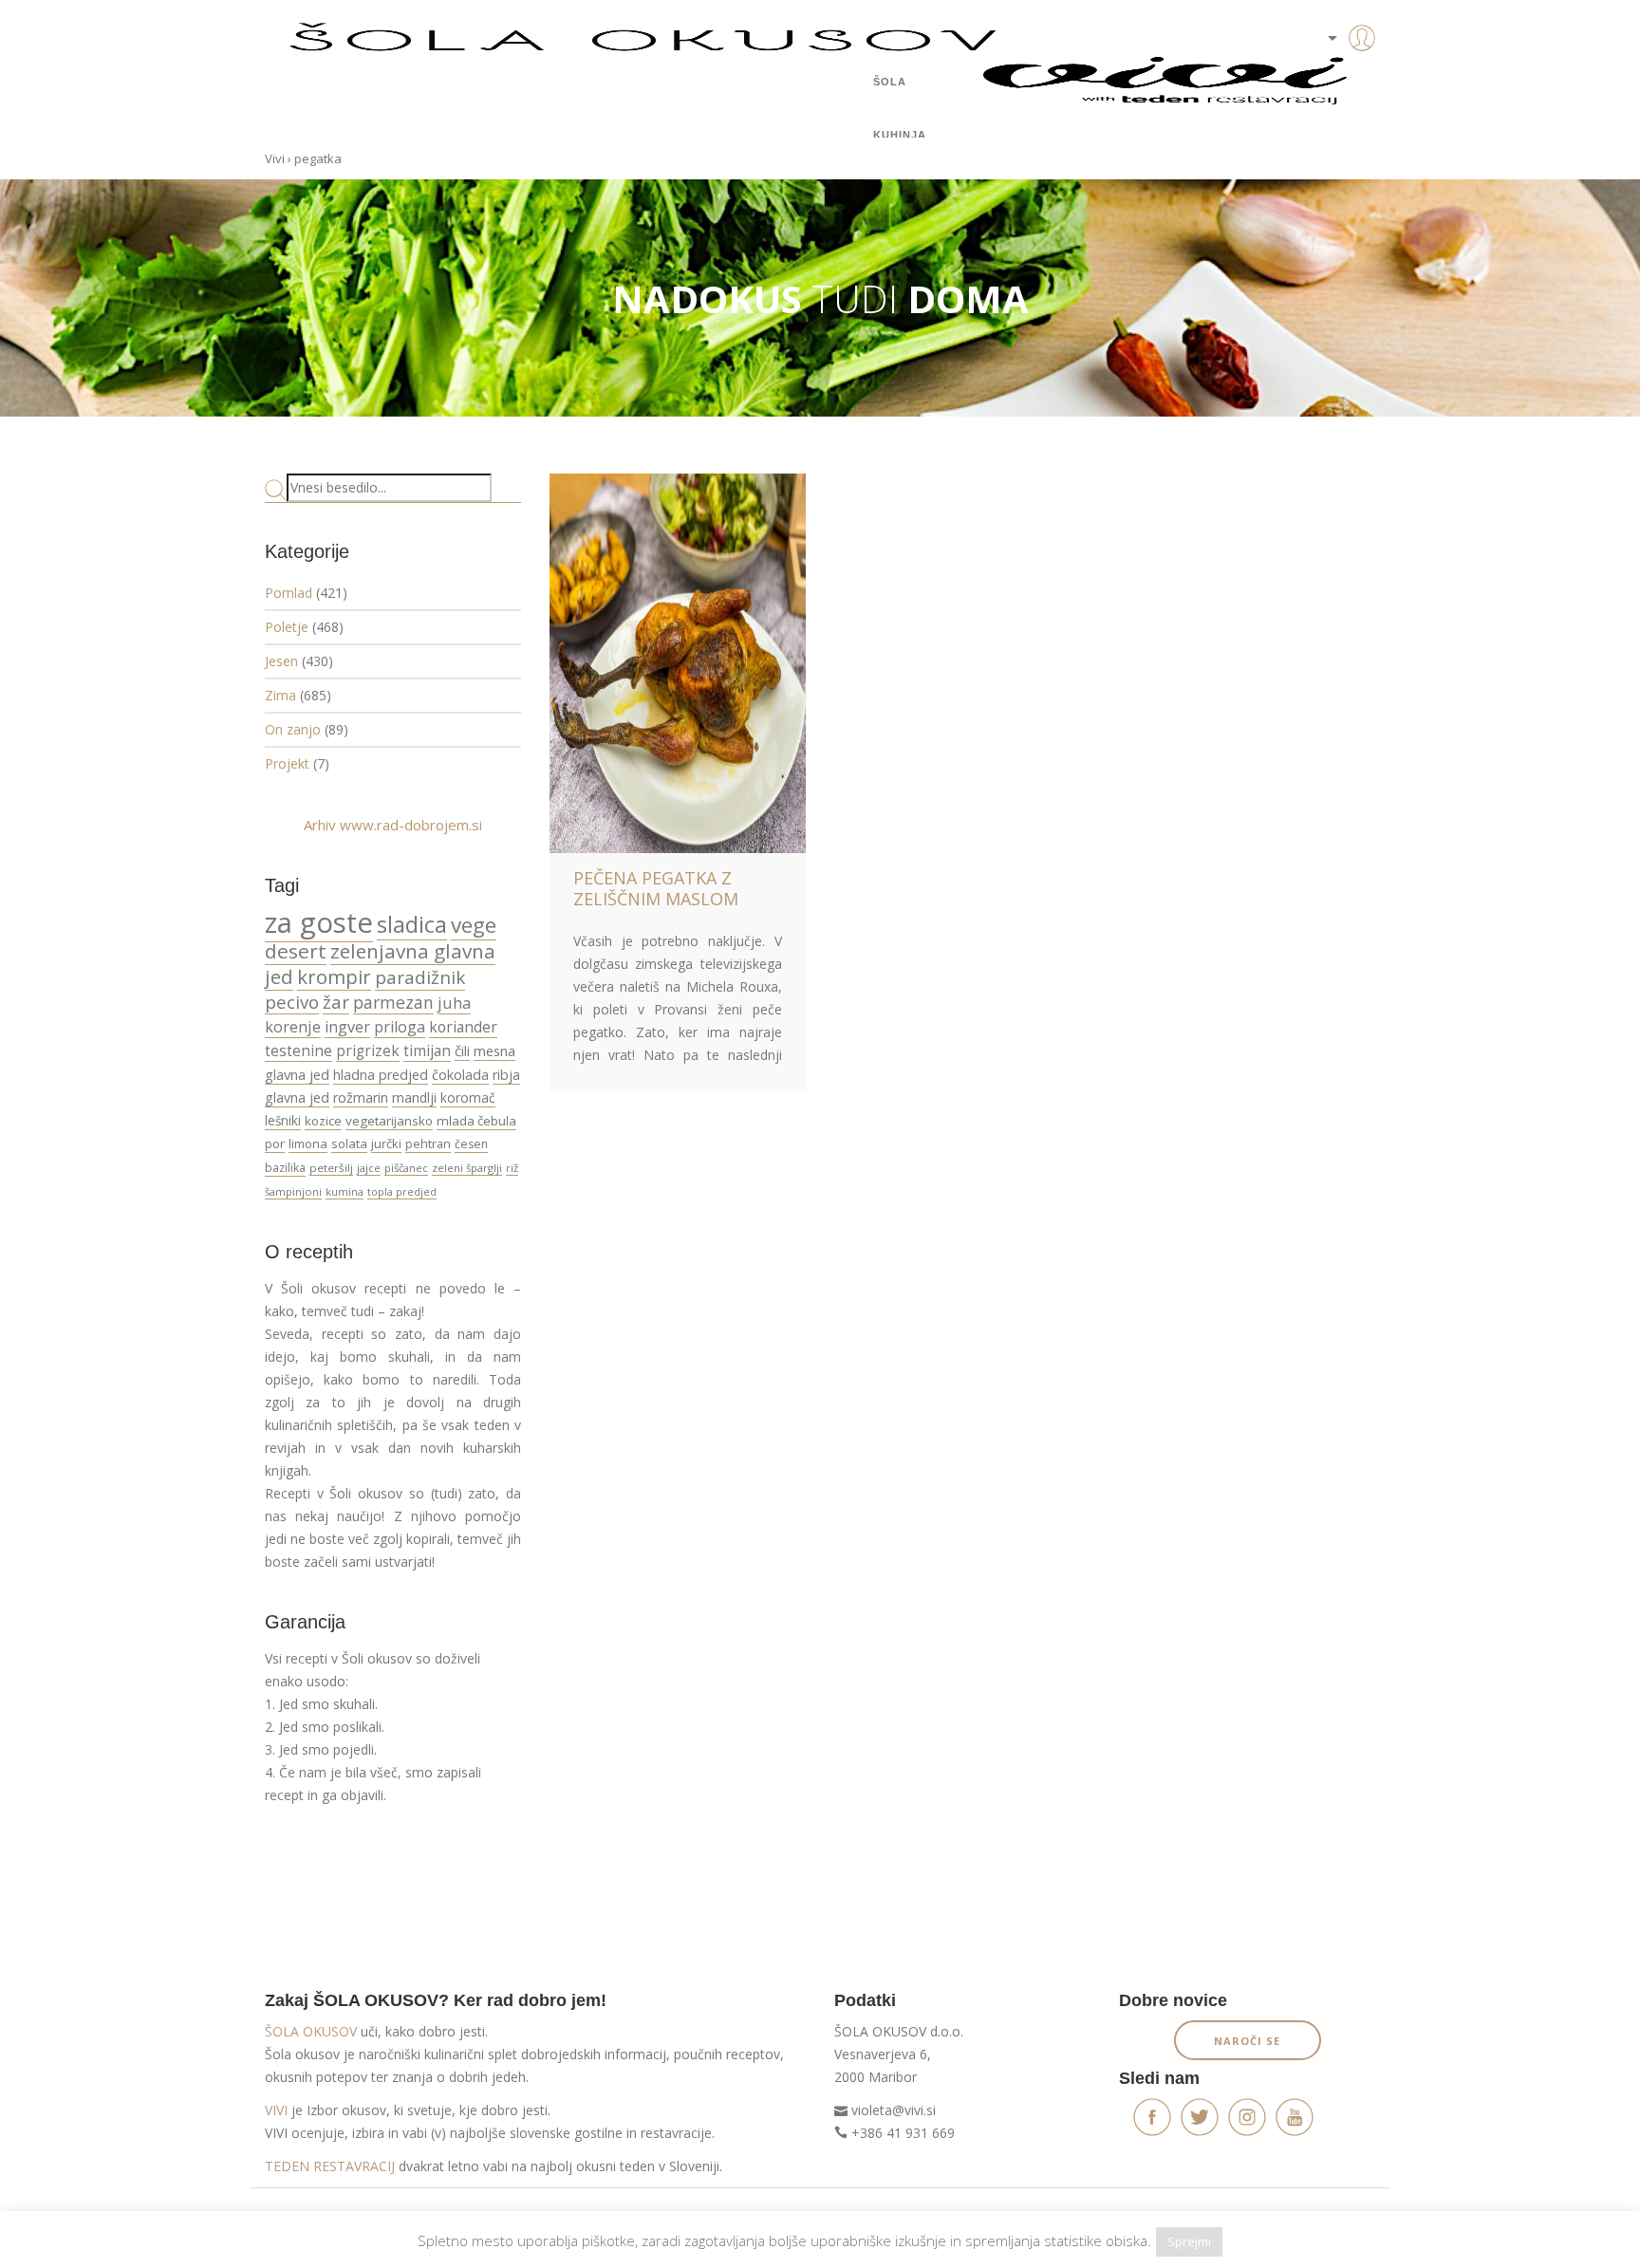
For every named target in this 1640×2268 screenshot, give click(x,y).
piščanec (406, 1168)
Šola (890, 82)
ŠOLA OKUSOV (311, 2031)
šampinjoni (293, 1191)
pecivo (292, 1002)
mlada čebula (476, 1121)
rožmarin (361, 1097)
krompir (334, 976)
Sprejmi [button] (1189, 2241)
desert (296, 951)
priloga (400, 1027)
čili (462, 1050)
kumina (345, 1191)
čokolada (460, 1075)
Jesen (281, 661)
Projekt (287, 763)
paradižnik (420, 977)
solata (349, 1143)
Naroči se (1247, 2041)
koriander (463, 1027)
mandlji (414, 1097)
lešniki (283, 1121)
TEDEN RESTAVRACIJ (330, 2166)
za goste (319, 922)
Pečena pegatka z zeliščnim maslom (656, 888)
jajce (369, 1168)
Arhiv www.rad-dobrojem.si (393, 825)
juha (454, 1003)
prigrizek (368, 1050)
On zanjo (293, 729)
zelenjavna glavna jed (380, 964)
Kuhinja (900, 135)
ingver (347, 1027)
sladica (412, 924)
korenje (293, 1026)
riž (512, 1168)
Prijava (1332, 76)
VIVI (276, 2110)
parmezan (393, 1002)
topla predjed (402, 1192)
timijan (427, 1050)
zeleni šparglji (467, 1168)
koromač (468, 1097)
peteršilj (331, 1168)
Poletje (287, 627)
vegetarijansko (389, 1121)
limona (308, 1143)
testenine (298, 1050)
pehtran (428, 1143)
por (275, 1143)
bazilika (285, 1168)
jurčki (386, 1143)
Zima (280, 695)
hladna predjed (381, 1075)
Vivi (275, 158)
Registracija (1332, 104)
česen (471, 1144)
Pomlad (289, 593)
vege (474, 925)
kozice (323, 1121)
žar (336, 1002)
